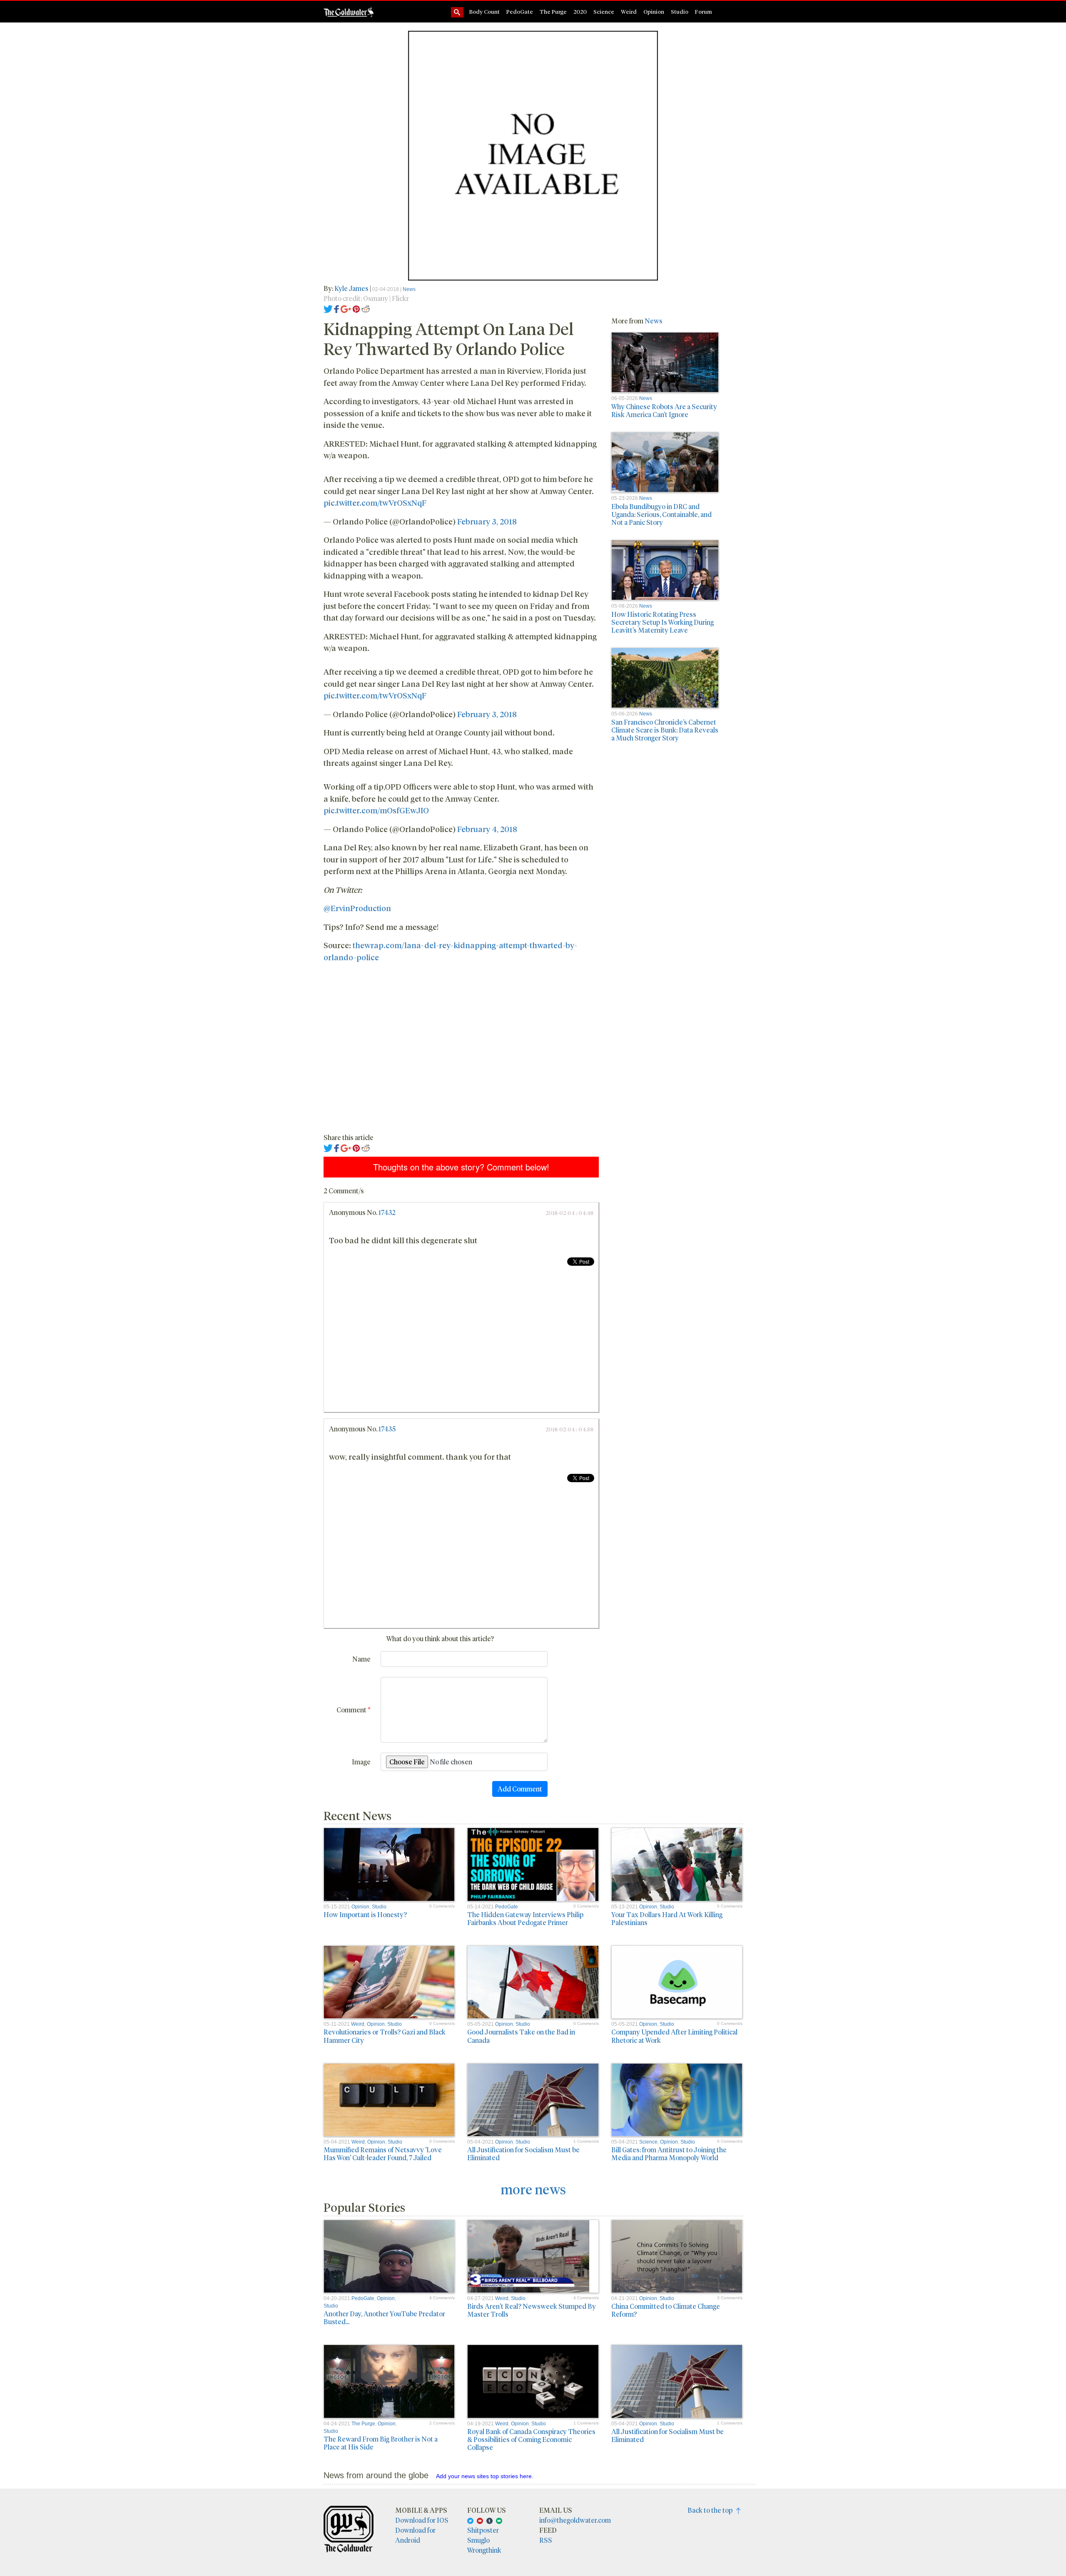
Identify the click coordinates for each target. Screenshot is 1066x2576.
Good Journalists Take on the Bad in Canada (521, 2036)
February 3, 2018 (487, 521)
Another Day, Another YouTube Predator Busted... (384, 2318)
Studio (680, 11)
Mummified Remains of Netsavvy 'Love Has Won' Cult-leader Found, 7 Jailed (383, 2154)
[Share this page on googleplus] (346, 308)
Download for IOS (422, 2520)
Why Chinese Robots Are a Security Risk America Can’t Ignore (664, 410)
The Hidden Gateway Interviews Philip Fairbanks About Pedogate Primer (525, 1918)
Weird (629, 11)
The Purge (553, 11)
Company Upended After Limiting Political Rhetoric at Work (674, 2036)
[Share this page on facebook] (336, 308)
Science (604, 11)
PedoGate (520, 11)
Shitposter (483, 2530)
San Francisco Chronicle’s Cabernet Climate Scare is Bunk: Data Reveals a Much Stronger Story (665, 730)
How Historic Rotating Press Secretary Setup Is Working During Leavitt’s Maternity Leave (663, 622)
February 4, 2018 (487, 829)
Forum (704, 11)
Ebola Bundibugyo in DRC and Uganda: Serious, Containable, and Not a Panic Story (661, 514)
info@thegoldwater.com (575, 2520)
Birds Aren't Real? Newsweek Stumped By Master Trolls (532, 2310)
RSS (546, 2540)
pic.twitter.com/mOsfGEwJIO (376, 810)
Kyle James (352, 288)
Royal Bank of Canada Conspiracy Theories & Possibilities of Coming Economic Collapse (531, 2439)
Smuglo (478, 2540)
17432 (387, 1212)
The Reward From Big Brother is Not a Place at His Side (381, 2443)
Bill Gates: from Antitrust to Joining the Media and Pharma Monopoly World (669, 2154)
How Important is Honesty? (365, 1914)
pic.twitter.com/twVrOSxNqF (375, 502)
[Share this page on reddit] (366, 308)
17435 (387, 1429)
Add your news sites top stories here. (485, 2476)
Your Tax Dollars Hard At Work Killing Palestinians (667, 1918)
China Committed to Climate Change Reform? (666, 2310)
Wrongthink (484, 2550)
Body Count (484, 11)
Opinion (654, 11)
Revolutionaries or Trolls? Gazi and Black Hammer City (385, 2036)
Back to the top (712, 2510)
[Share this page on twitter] (328, 308)
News (409, 289)
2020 (580, 11)
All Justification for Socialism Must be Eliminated (523, 2154)
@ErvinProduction (357, 908)
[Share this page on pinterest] (356, 308)
